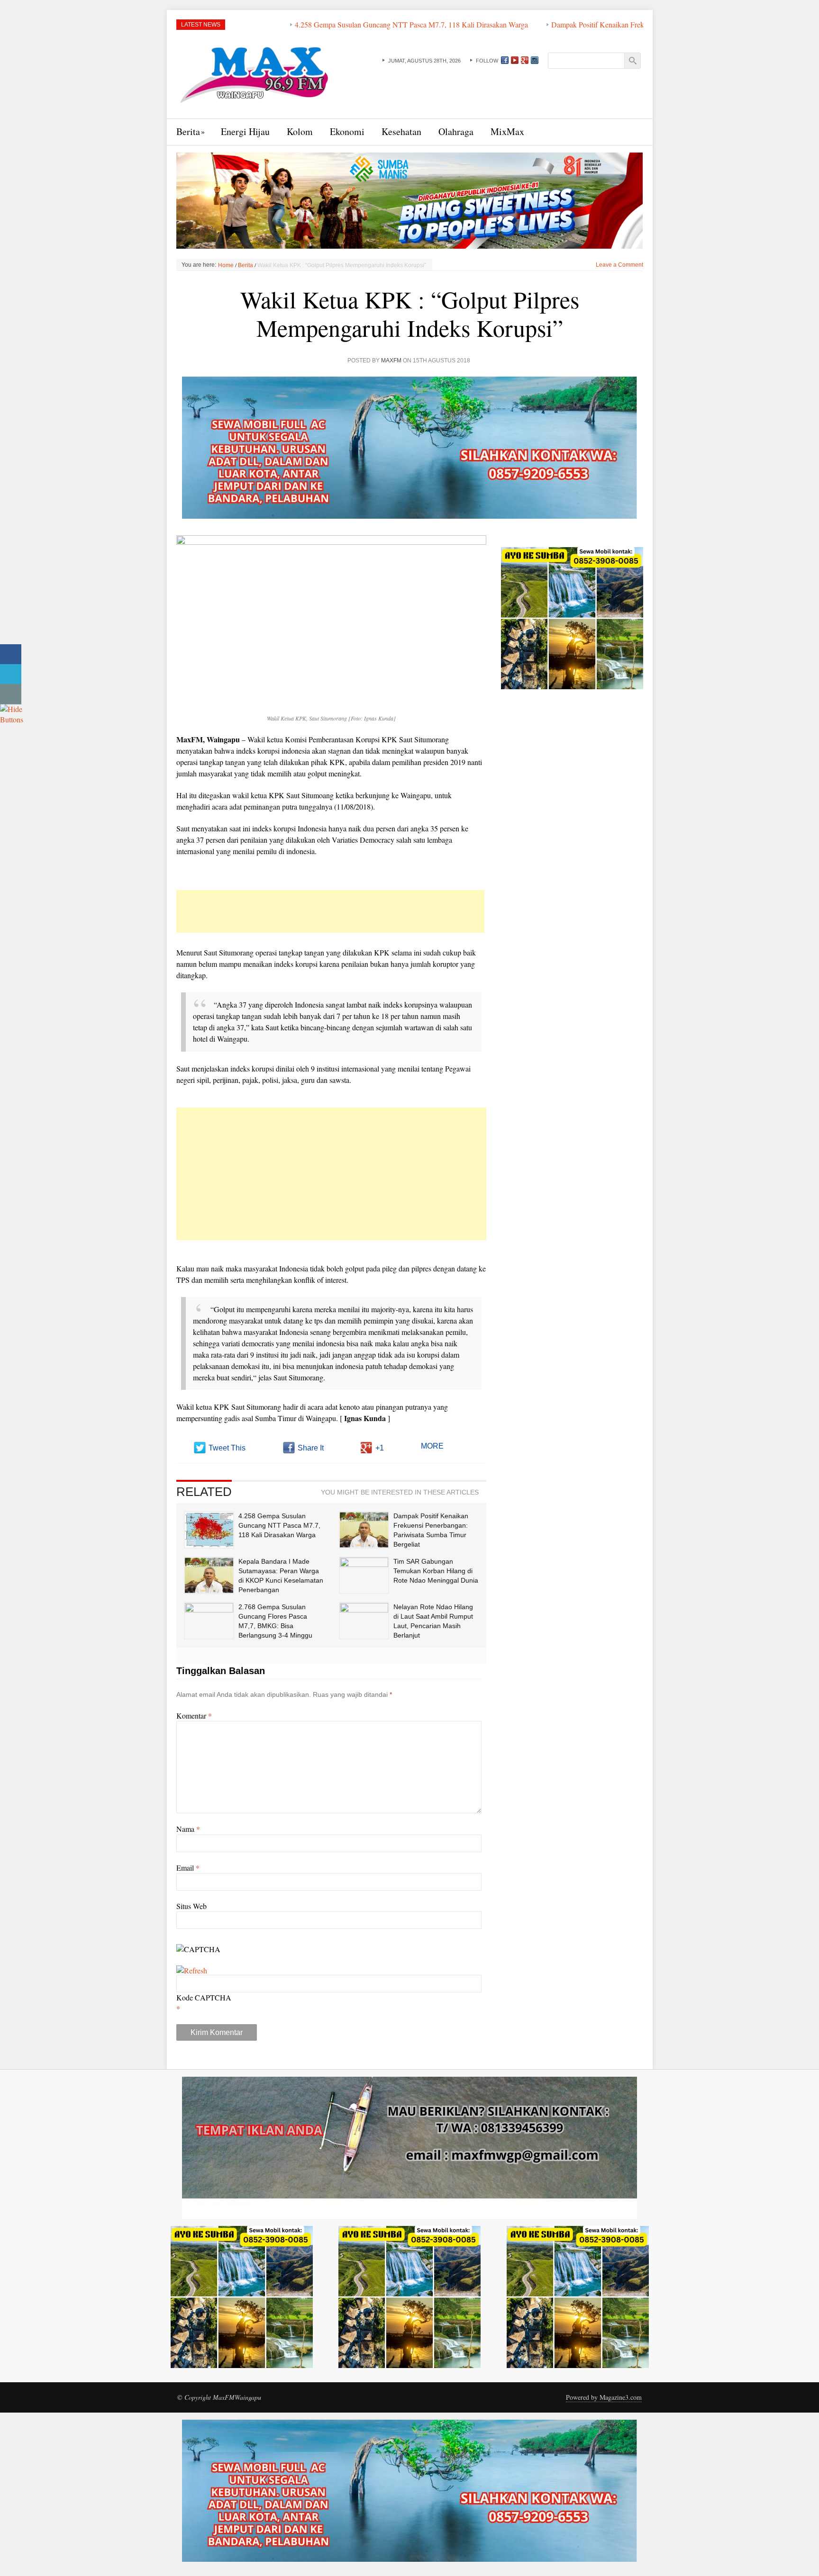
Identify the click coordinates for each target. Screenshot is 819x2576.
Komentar (194, 1716)
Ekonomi (347, 131)
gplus (525, 60)
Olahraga (456, 131)
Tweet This (227, 1448)
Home (226, 265)
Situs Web (191, 1906)
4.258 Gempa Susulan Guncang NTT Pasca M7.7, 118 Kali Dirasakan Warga (308, 24)
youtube (515, 60)
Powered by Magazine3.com (604, 2397)
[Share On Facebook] (11, 654)
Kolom (300, 131)
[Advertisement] (330, 911)
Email (188, 1868)
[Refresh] (192, 1970)
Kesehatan (401, 131)
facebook (505, 60)
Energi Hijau (245, 131)
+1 (380, 1448)
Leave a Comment (619, 265)
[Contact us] (11, 694)
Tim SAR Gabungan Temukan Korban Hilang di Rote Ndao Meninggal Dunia (436, 1571)
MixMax (507, 131)
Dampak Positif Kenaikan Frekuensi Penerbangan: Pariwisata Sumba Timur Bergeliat (575, 24)
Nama (188, 1829)
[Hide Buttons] (12, 713)
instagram (535, 60)
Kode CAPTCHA (204, 1997)
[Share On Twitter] (11, 674)
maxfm (391, 360)
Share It (311, 1448)
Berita (188, 131)
